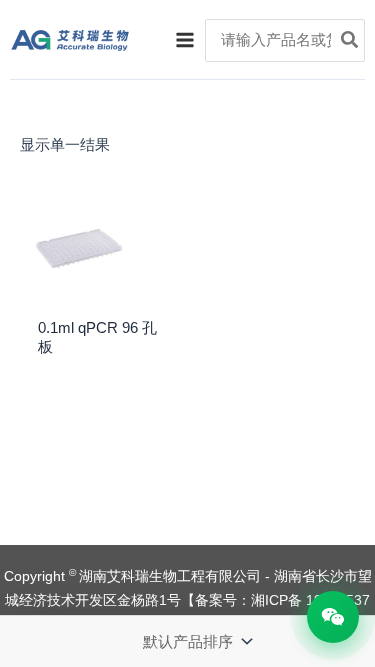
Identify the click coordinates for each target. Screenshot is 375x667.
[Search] (350, 41)
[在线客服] (333, 617)
